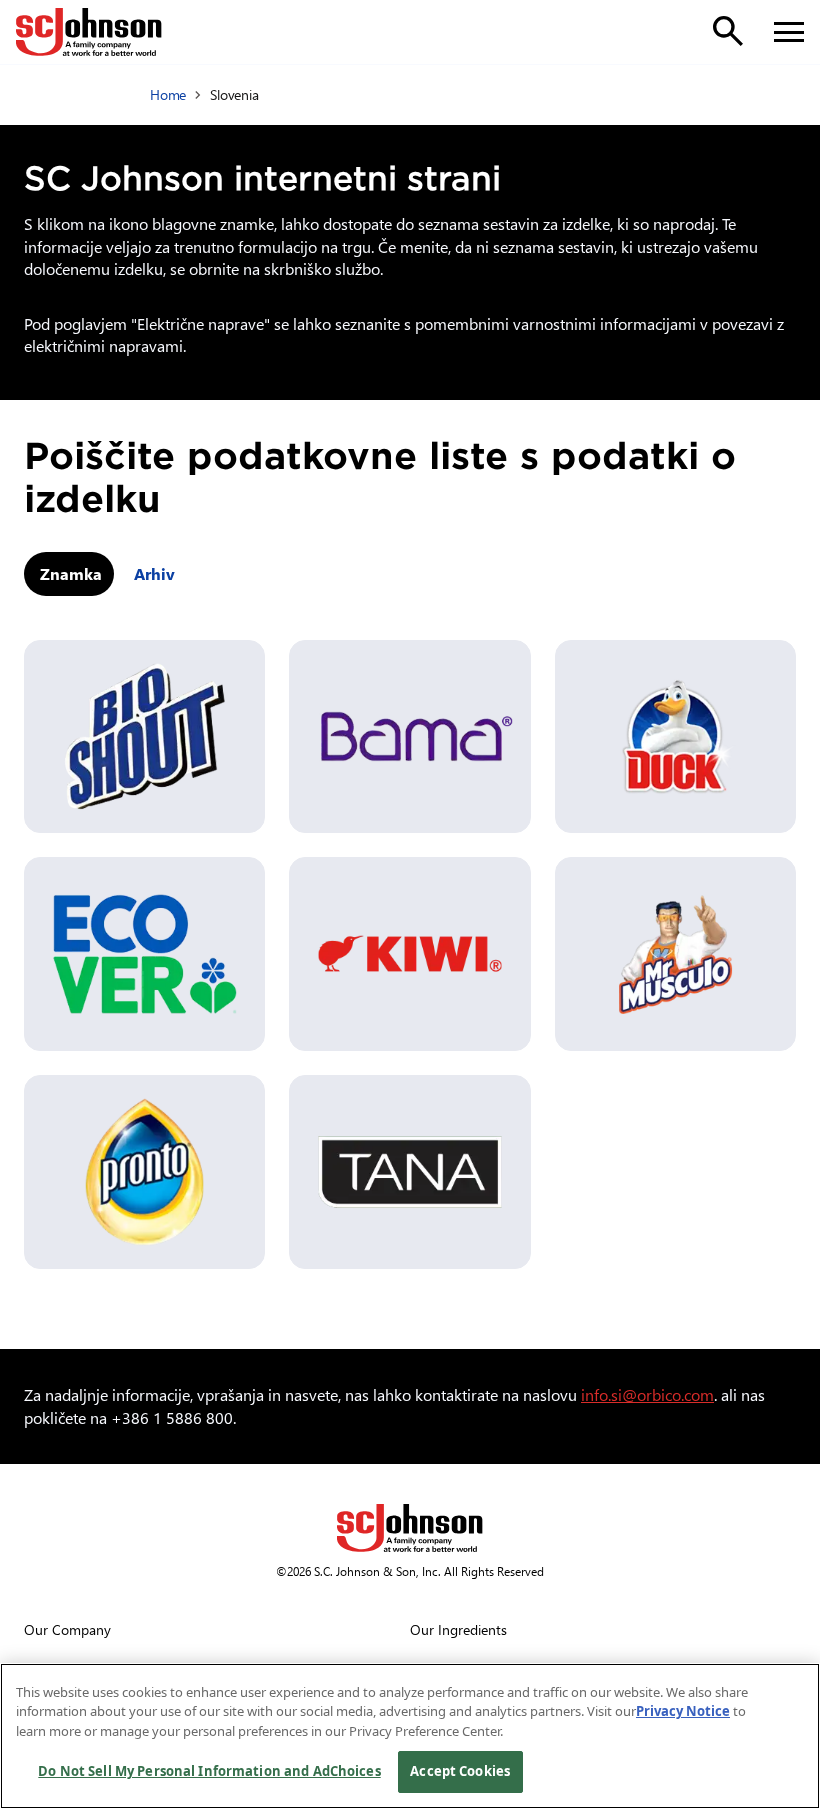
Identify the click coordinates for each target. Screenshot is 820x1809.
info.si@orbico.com (647, 1394)
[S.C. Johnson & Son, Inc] (410, 1528)
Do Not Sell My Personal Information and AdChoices (209, 1771)
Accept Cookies (460, 1771)
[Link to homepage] (89, 32)
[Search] (728, 31)
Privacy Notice (683, 1711)
